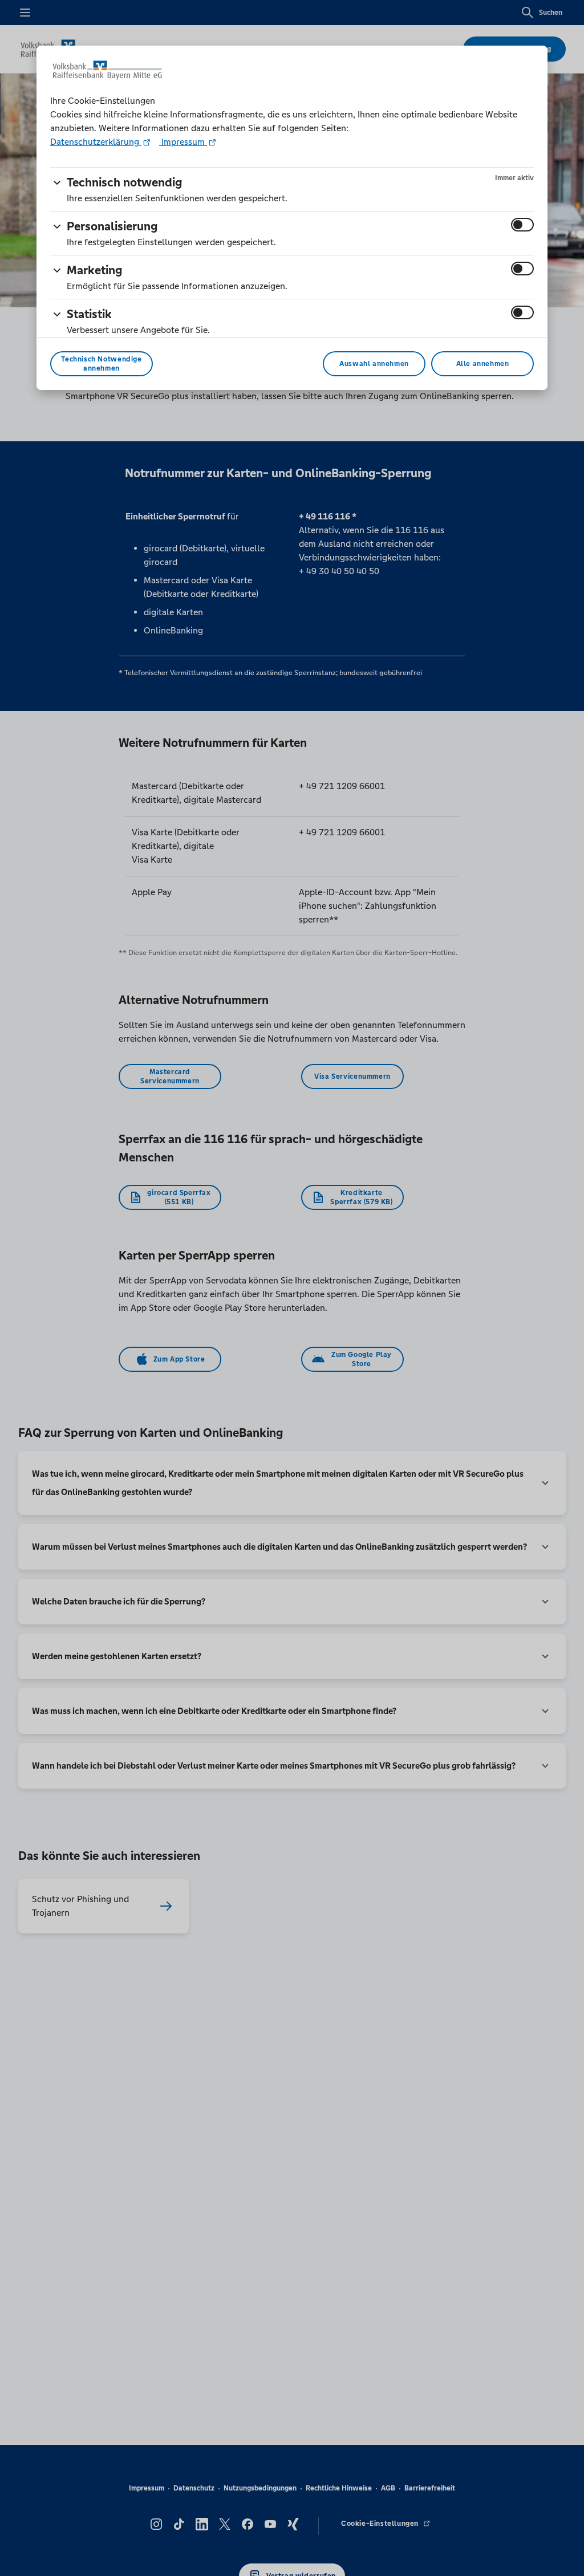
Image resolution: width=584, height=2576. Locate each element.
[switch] (522, 225)
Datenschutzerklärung (96, 142)
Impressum (183, 142)
